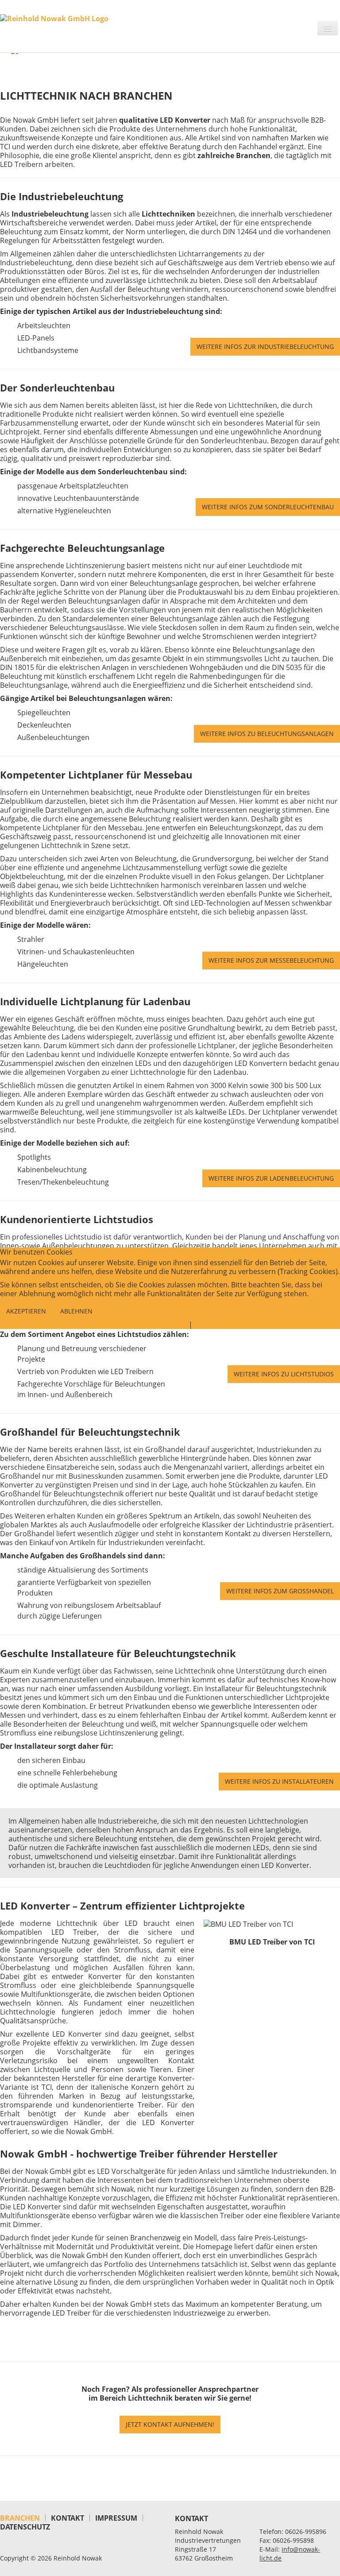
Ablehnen (76, 1311)
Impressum (214, 1325)
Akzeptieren (26, 1311)
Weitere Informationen (146, 1325)
